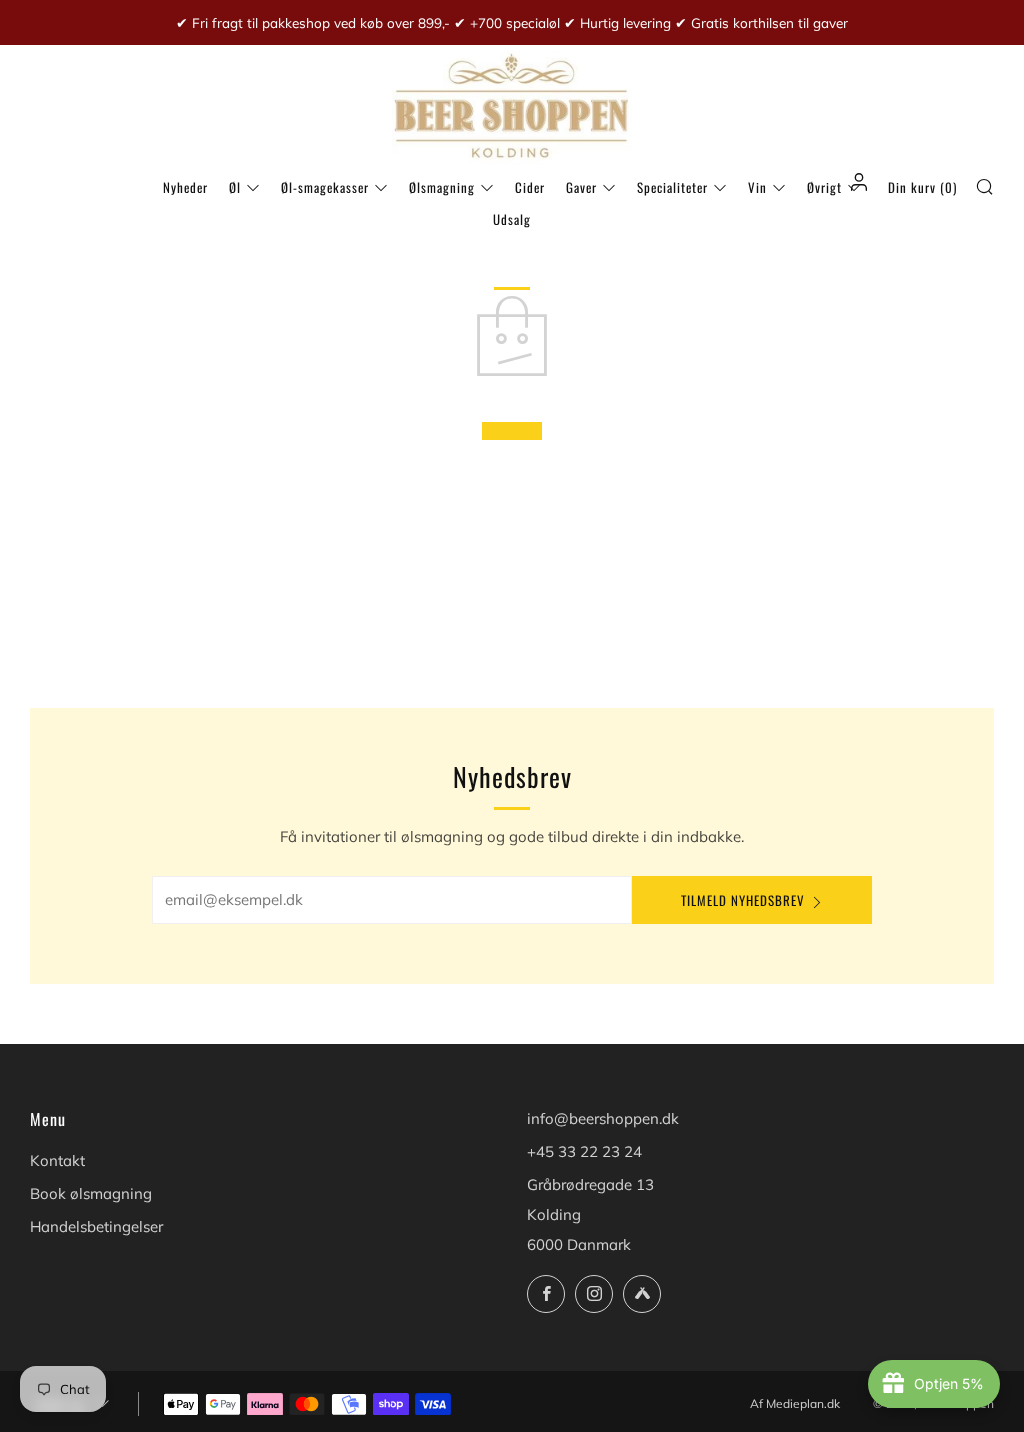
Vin (757, 187)
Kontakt (57, 1160)
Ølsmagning (442, 187)
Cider (530, 187)
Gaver (581, 187)
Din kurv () (922, 187)
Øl (235, 187)
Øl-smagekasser (325, 187)
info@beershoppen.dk (603, 1118)
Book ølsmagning (91, 1193)
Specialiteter (672, 187)
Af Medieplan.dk (795, 1403)
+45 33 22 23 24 (584, 1151)
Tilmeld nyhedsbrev (743, 900)
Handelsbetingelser (96, 1226)
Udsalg (512, 219)
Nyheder (185, 187)
